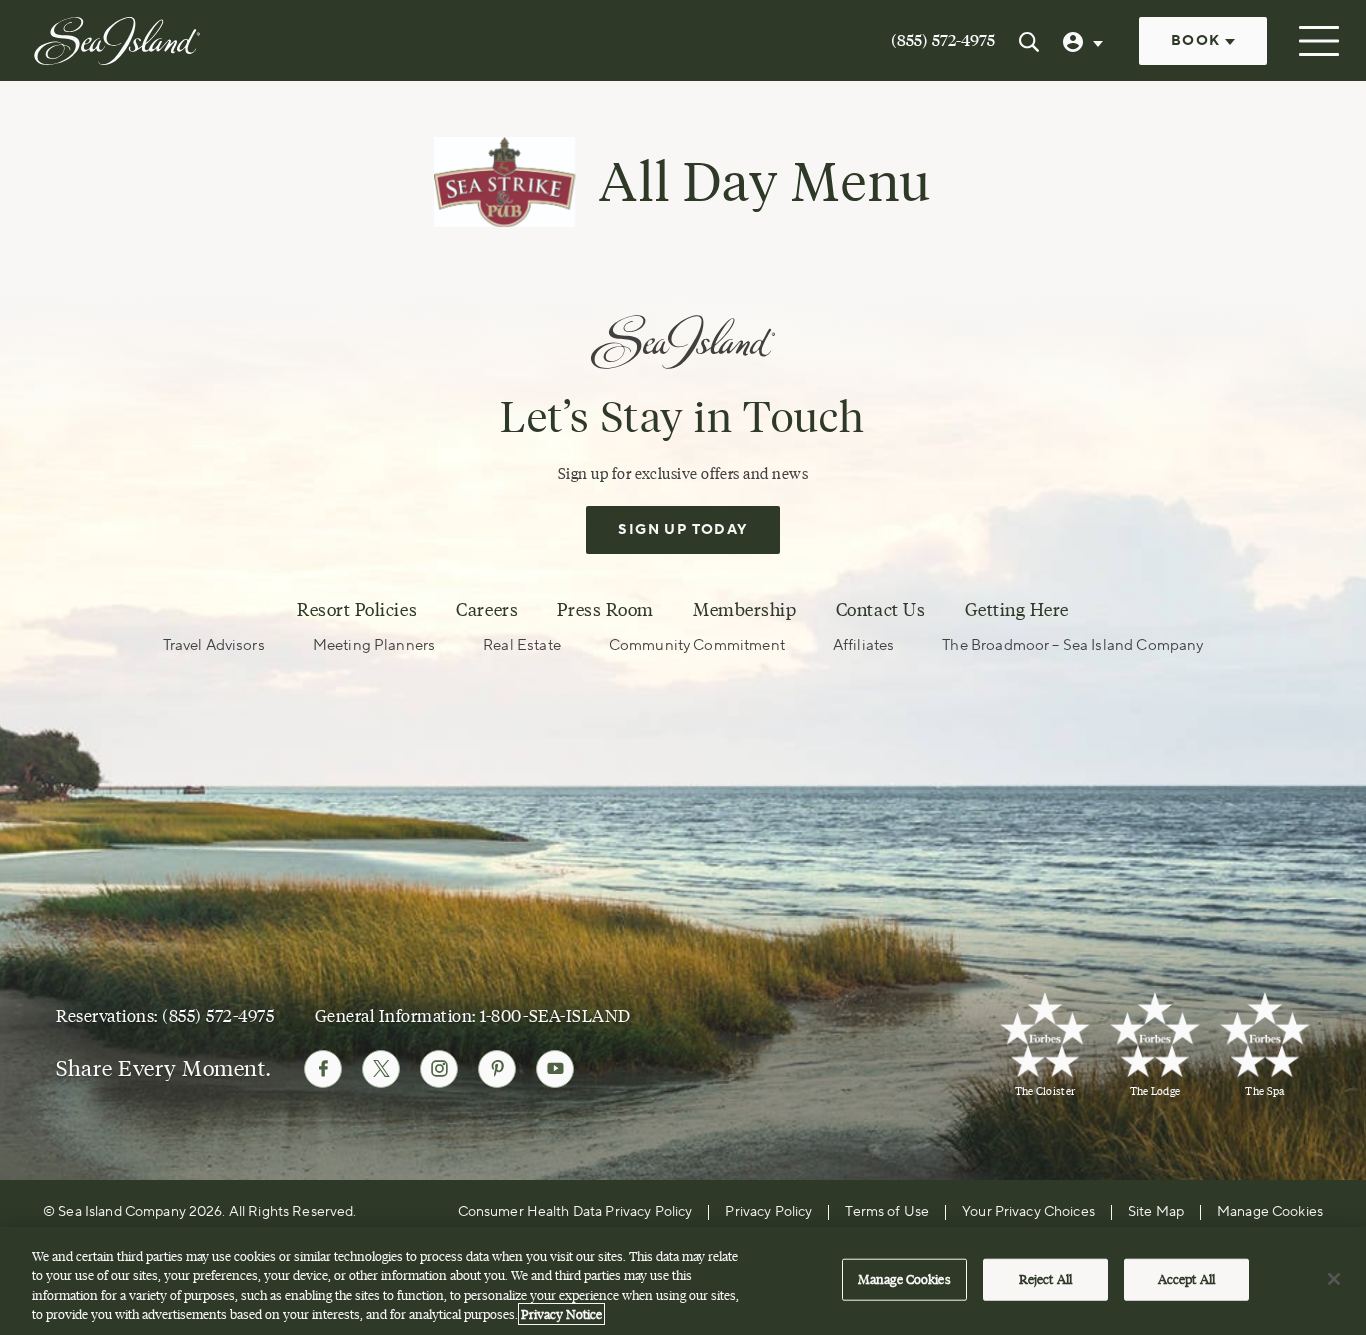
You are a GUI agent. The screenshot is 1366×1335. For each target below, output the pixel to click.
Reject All (1045, 1279)
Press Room (605, 610)
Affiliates (864, 645)
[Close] (1334, 1279)
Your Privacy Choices (1028, 1212)
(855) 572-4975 (943, 40)
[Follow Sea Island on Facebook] (323, 1069)
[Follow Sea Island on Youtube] (555, 1069)
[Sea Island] (117, 39)
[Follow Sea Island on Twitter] (381, 1069)
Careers (487, 610)
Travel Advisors (214, 645)
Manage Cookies (904, 1279)
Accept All (1186, 1279)
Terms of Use (887, 1212)
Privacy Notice (561, 1314)
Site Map (1156, 1212)
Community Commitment (697, 645)
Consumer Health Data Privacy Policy (575, 1212)
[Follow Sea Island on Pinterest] (497, 1069)
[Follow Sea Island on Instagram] (439, 1069)
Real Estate (522, 645)
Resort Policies (357, 610)
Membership (744, 610)
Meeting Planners (374, 645)
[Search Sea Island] (1029, 41)
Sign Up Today (682, 530)
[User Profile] (1085, 41)
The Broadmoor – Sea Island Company (1072, 645)
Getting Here (1017, 610)
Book (1198, 41)
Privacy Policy (768, 1212)
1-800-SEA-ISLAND (555, 1015)
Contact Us (880, 610)
